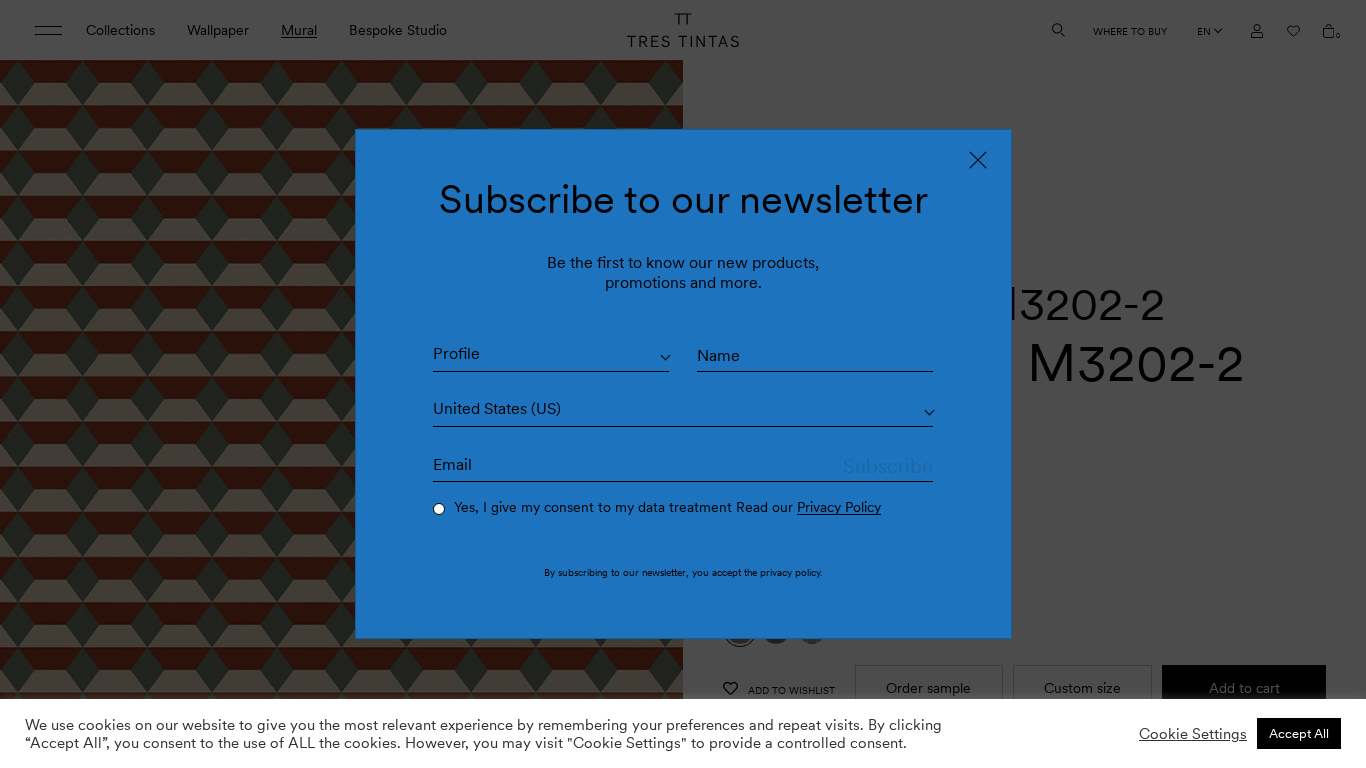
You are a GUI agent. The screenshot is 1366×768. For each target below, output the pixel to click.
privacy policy (790, 572)
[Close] (978, 160)
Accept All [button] (1299, 733)
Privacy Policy (839, 507)
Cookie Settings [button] (1193, 734)
